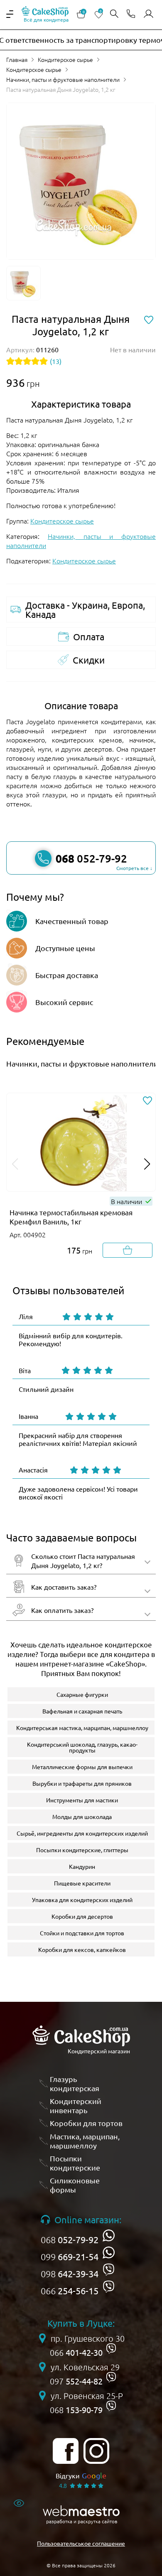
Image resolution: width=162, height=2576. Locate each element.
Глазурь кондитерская (75, 2083)
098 (70, 2274)
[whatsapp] (109, 2236)
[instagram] (96, 2451)
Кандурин (82, 1866)
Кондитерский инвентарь (76, 2105)
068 (70, 2239)
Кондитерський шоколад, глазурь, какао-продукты (82, 1747)
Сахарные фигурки (82, 1694)
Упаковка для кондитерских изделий (82, 1900)
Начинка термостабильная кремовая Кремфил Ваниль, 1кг (71, 1217)
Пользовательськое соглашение (81, 2543)
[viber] (109, 2270)
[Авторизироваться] (148, 14)
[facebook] (66, 2451)
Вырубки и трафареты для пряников (82, 1783)
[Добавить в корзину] (128, 1250)
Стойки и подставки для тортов (82, 1933)
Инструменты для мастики (82, 1800)
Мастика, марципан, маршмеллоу (85, 2141)
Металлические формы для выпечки (82, 1767)
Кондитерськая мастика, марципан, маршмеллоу (82, 1728)
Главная (17, 59)
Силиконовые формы (75, 2185)
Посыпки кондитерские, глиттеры (82, 1850)
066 (70, 2291)
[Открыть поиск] (114, 14)
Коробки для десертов (82, 1916)
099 (70, 2256)
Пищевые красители (82, 1883)
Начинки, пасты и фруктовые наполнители (63, 79)
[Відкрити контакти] (131, 14)
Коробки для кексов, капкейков (82, 1949)
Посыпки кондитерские (75, 2163)
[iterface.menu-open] (10, 14)
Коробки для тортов (86, 2123)
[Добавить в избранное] (147, 1101)
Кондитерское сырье (65, 59)
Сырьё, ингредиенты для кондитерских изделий (82, 1833)
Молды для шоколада (82, 1816)
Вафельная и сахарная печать (82, 1711)
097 (76, 2381)
